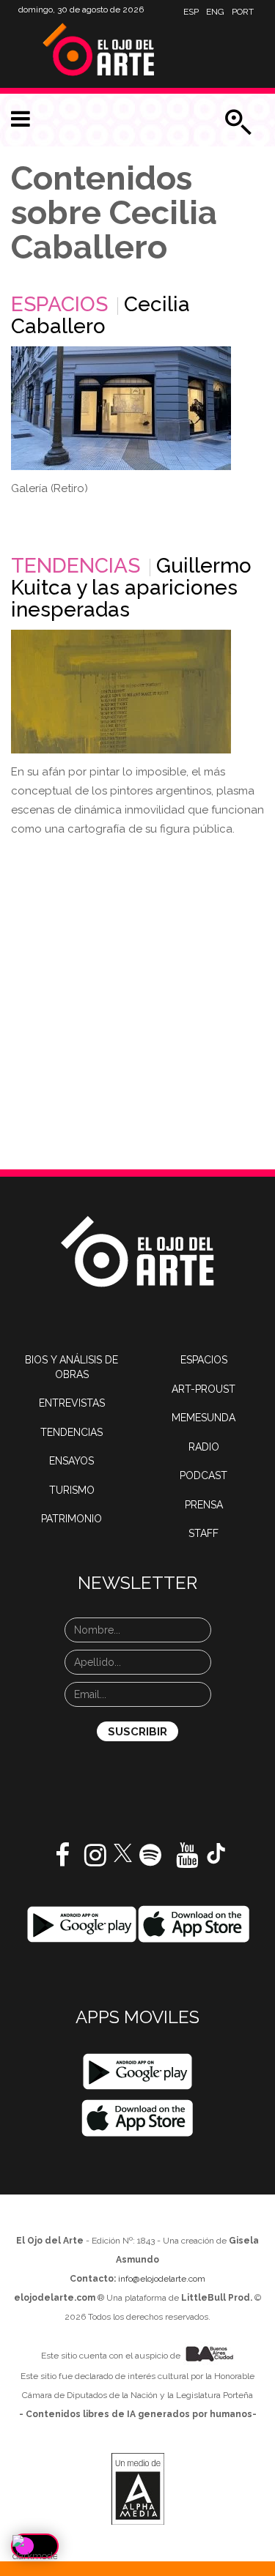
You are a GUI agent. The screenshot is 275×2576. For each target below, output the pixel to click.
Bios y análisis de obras (71, 1367)
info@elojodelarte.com (162, 2279)
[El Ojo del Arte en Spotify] (150, 1861)
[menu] (21, 119)
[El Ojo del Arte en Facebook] (62, 1861)
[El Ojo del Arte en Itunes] (194, 1924)
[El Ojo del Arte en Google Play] (137, 2071)
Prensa (204, 1505)
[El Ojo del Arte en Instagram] (95, 1861)
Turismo (72, 1490)
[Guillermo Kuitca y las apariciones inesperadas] (121, 692)
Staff (203, 1533)
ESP (191, 12)
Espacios (59, 304)
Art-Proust (203, 1389)
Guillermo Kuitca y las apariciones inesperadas (131, 588)
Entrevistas (72, 1403)
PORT (243, 12)
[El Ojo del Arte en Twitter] (122, 1852)
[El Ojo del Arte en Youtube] (187, 1861)
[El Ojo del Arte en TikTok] (216, 1853)
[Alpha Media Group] (138, 2489)
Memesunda (203, 1418)
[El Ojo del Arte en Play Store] (82, 1924)
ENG (215, 12)
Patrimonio (71, 1519)
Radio (204, 1447)
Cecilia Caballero (100, 315)
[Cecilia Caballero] (121, 408)
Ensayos (71, 1461)
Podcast (203, 1475)
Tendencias (76, 566)
